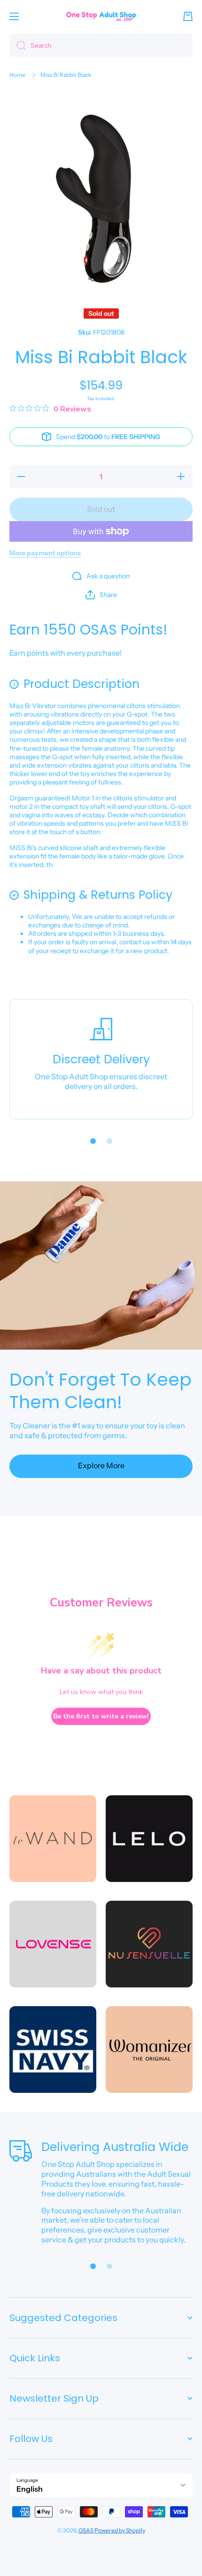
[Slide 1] (93, 1141)
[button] (188, 16)
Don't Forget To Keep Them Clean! (101, 1391)
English (30, 2489)
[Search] (18, 45)
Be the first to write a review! (101, 1716)
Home (17, 75)
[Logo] (101, 16)
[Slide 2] (109, 1141)
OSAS (86, 2530)
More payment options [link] (45, 553)
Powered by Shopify (120, 2530)
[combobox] (101, 45)
